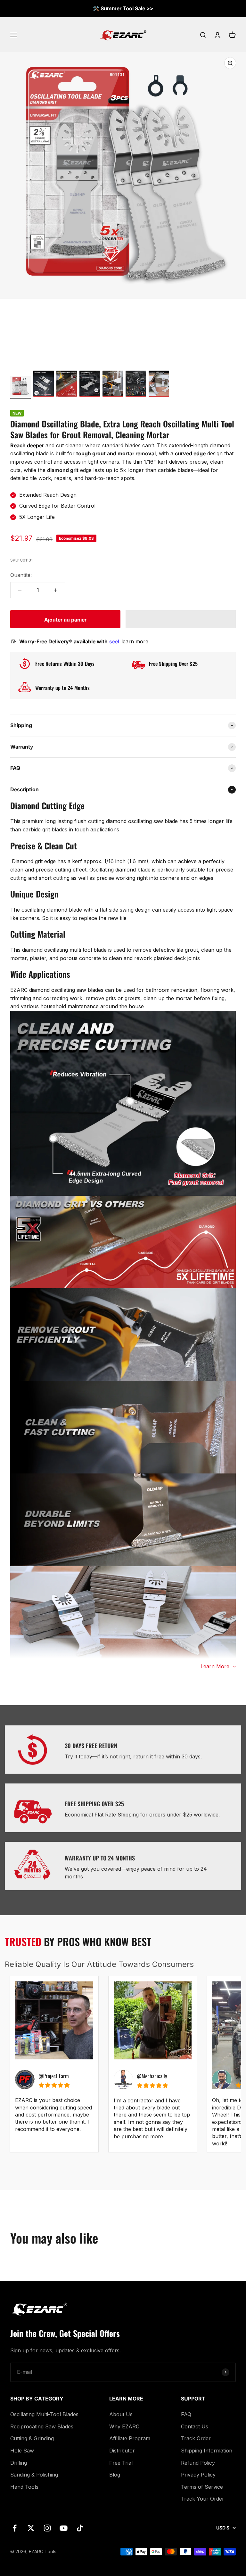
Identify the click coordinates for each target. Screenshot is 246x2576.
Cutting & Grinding (32, 2438)
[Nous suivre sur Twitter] (31, 2528)
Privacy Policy (198, 2475)
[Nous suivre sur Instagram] (47, 2528)
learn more (135, 641)
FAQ (186, 2414)
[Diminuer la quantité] (20, 590)
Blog (115, 2475)
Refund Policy (198, 2463)
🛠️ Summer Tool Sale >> (123, 8)
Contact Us (195, 2426)
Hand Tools (24, 2487)
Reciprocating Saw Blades (42, 2426)
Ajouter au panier (65, 620)
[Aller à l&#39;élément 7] (159, 385)
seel (115, 641)
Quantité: (21, 575)
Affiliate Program (130, 2438)
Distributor (122, 2451)
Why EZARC (124, 2426)
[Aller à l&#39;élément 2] (44, 385)
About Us (121, 2414)
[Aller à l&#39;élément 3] (67, 385)
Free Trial (121, 2463)
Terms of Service (202, 2487)
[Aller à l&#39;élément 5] (113, 385)
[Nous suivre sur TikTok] (80, 2528)
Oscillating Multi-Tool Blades (44, 2414)
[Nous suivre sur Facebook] (15, 2528)
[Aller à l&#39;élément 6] (136, 385)
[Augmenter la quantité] (56, 590)
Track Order (196, 2438)
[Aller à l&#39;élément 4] (90, 385)
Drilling (19, 2463)
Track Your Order (203, 2499)
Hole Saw (22, 2451)
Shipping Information (207, 2451)
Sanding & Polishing (34, 2475)
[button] (181, 619)
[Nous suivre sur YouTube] (64, 2528)
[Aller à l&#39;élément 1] (20, 387)
